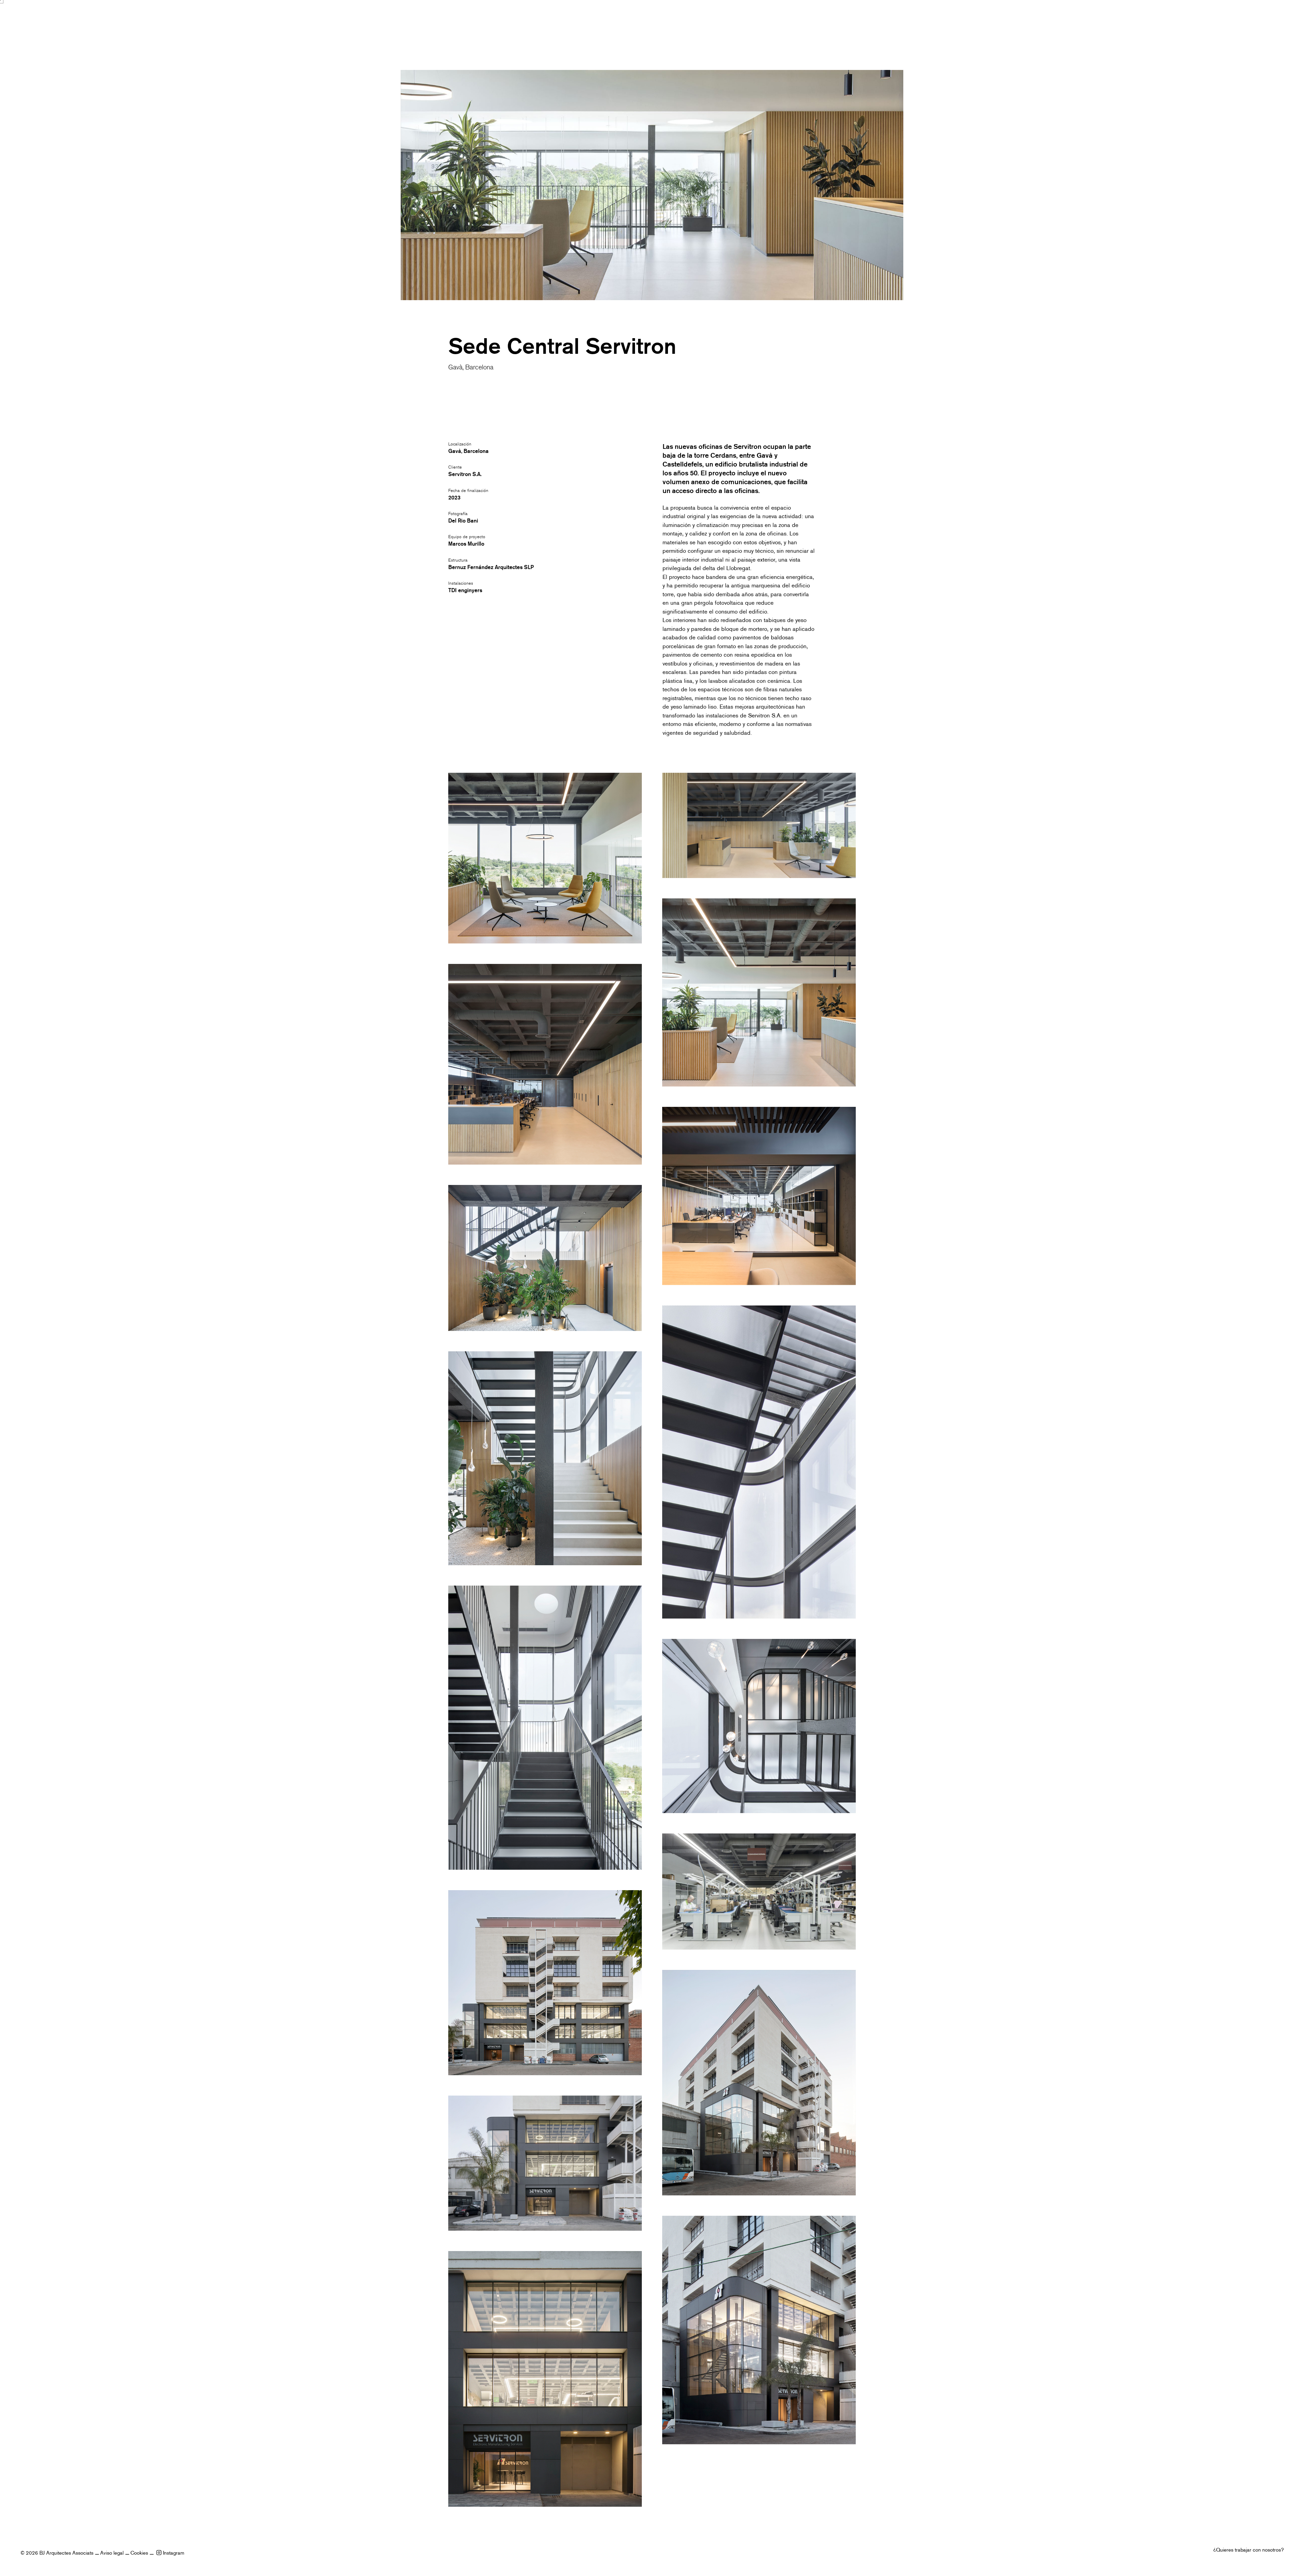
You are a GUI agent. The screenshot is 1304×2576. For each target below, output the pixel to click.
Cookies (139, 2553)
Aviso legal (112, 2553)
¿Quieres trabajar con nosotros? (1248, 2550)
